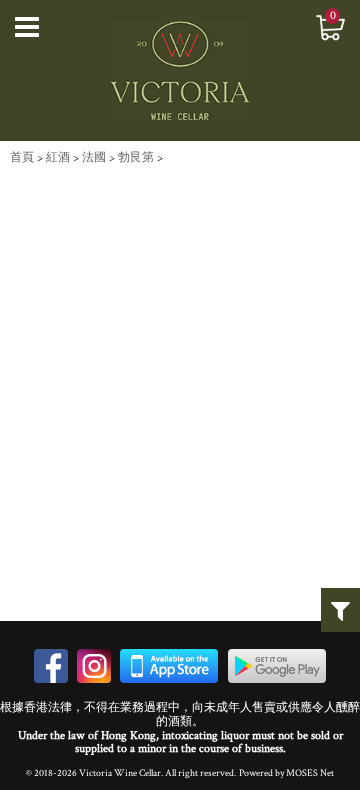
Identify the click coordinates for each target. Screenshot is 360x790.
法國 (94, 157)
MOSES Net (310, 773)
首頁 (22, 157)
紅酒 (58, 157)
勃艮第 (136, 157)
